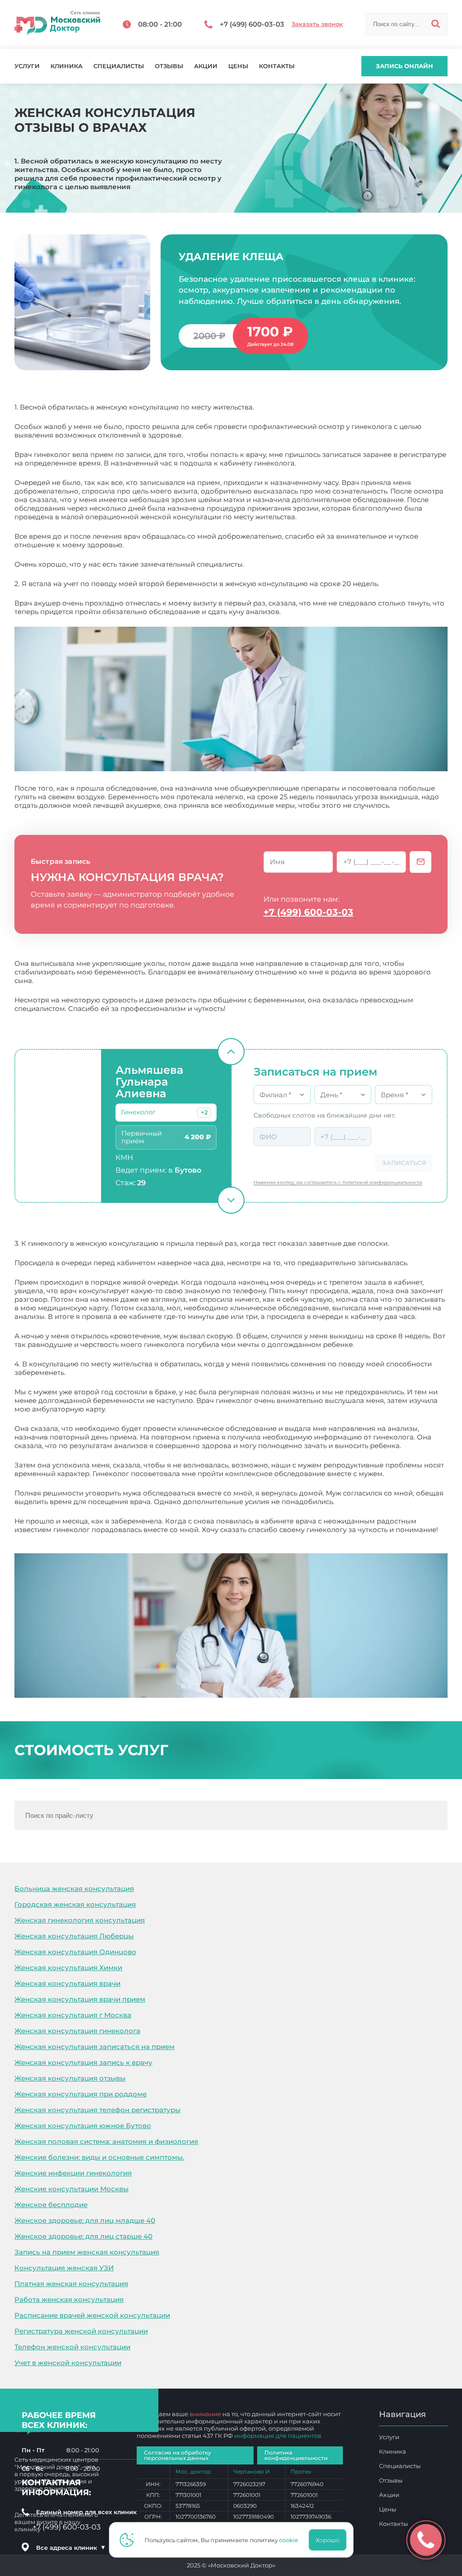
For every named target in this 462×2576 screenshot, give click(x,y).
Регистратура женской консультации (81, 2331)
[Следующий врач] (231, 1200)
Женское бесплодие (51, 2205)
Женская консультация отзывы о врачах (85, 1538)
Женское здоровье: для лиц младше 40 (85, 2220)
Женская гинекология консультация (80, 1920)
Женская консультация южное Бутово (83, 2126)
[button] (204, 1113)
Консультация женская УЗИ (64, 2268)
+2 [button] (204, 1112)
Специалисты (119, 66)
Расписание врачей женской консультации (92, 2315)
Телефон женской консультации (72, 2347)
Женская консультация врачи (67, 1983)
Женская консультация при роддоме (81, 2094)
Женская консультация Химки (68, 1968)
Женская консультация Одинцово (75, 1952)
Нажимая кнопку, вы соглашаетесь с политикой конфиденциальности (338, 1182)
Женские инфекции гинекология (73, 2173)
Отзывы (169, 66)
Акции (206, 66)
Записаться (404, 1163)
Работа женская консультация (69, 2299)
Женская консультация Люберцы (74, 1936)
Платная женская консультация (71, 2284)
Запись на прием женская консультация (87, 2252)
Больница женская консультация (74, 1889)
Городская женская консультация (75, 1904)
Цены (238, 66)
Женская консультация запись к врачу (83, 2062)
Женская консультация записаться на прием (95, 2047)
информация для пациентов (278, 2436)
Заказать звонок (317, 24)
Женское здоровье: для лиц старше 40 (83, 2236)
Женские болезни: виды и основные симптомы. (99, 2157)
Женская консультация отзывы (70, 2078)
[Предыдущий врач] (231, 1052)
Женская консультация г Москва (73, 2015)
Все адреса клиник (71, 2548)
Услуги (27, 66)
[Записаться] (420, 862)
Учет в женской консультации (68, 2363)
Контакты (277, 66)
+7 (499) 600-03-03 (308, 912)
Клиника (67, 66)
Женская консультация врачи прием (80, 1999)
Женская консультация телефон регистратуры (97, 2110)
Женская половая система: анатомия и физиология (106, 2141)
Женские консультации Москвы (72, 2189)
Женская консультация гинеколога (77, 2031)
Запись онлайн (404, 66)
